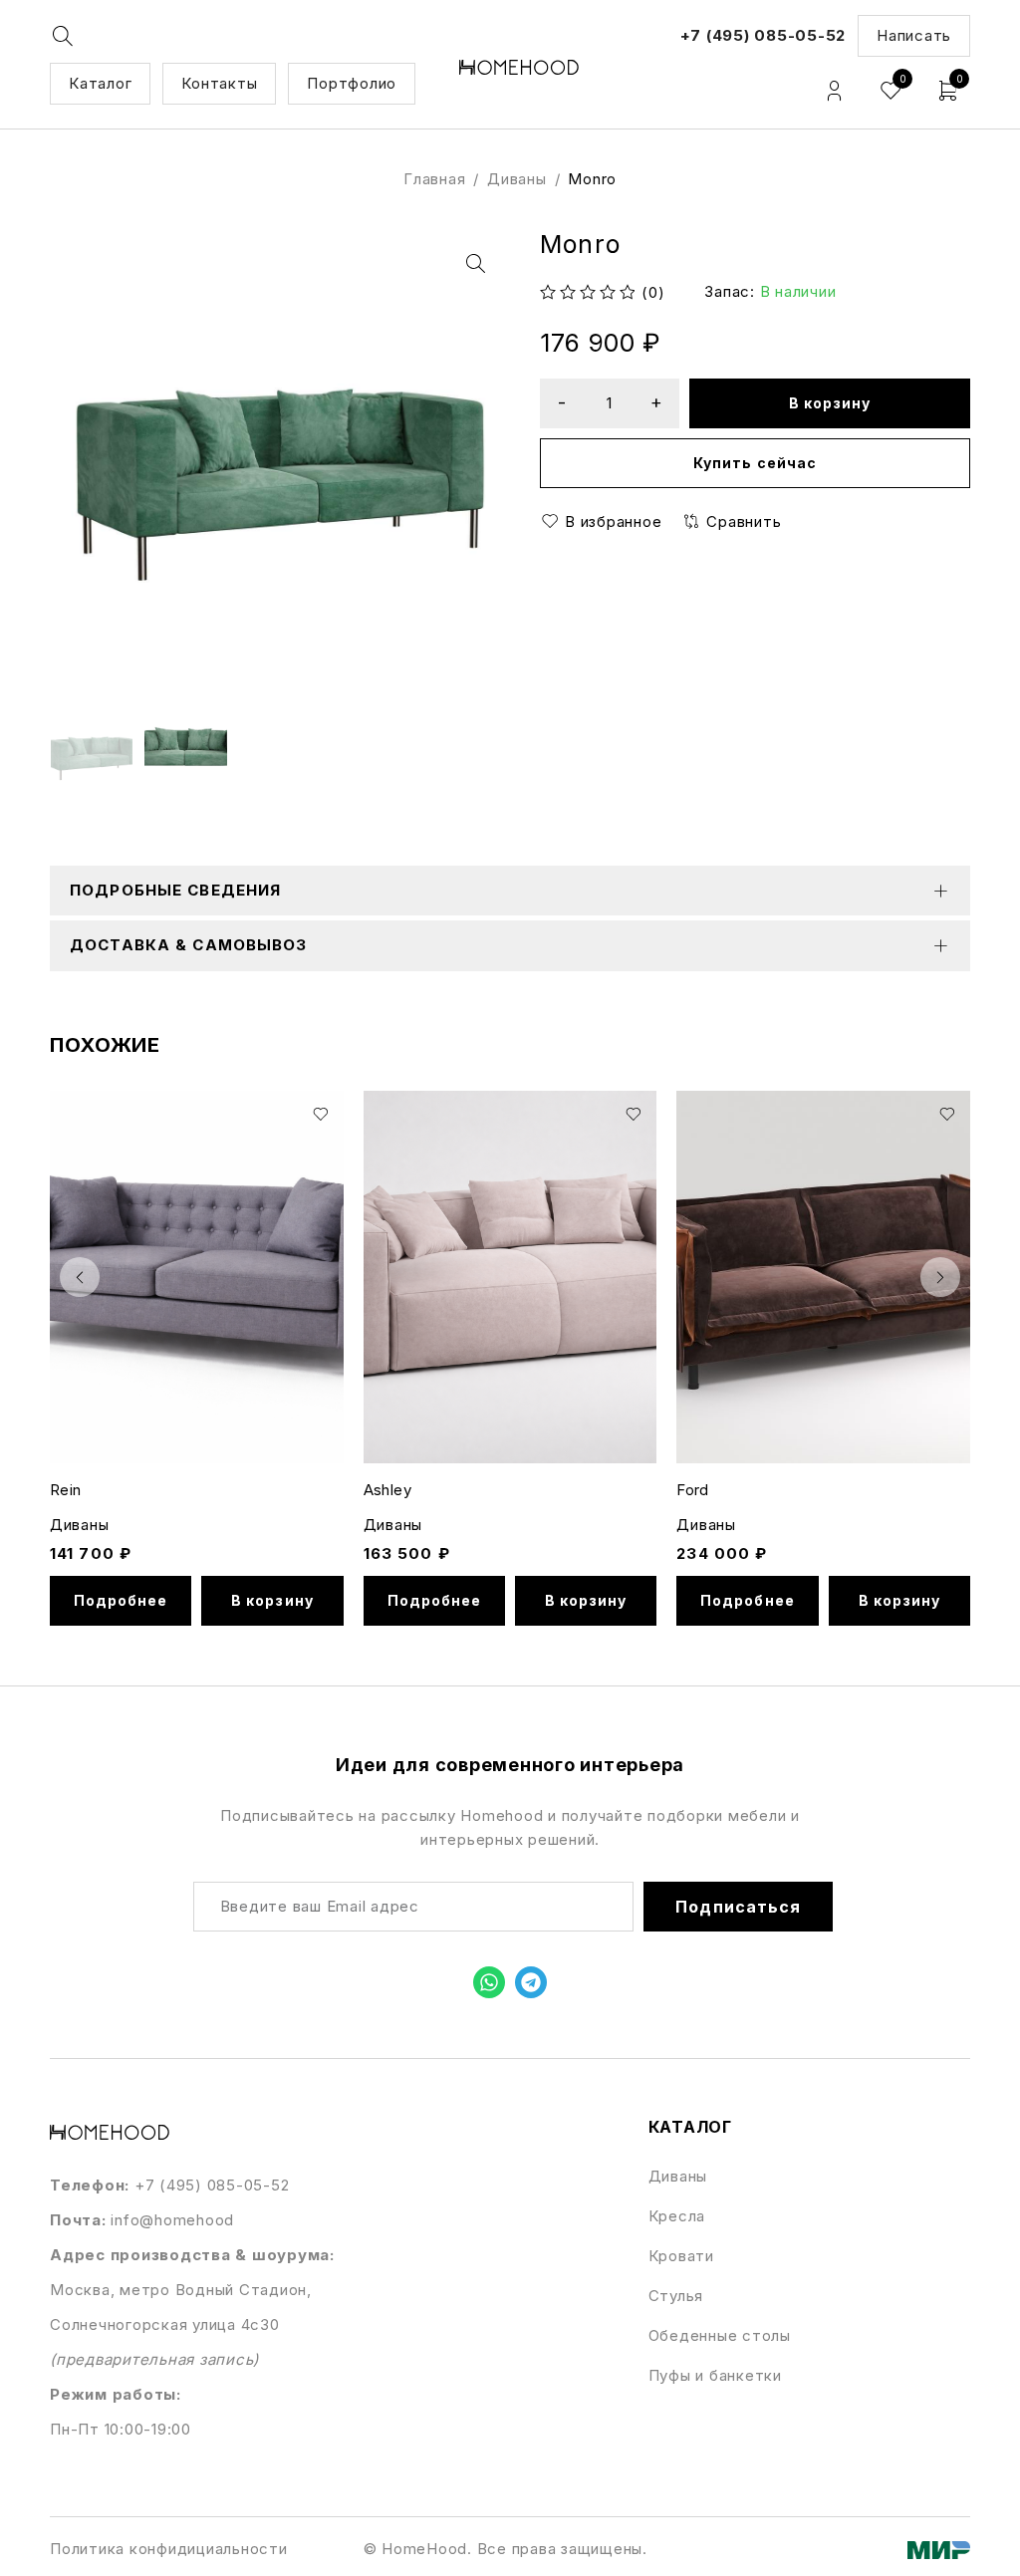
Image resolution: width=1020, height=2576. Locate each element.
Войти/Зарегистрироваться (834, 91)
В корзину (830, 403)
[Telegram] (531, 1982)
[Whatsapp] (489, 1982)
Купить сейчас (755, 463)
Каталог (100, 83)
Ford (693, 1490)
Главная (434, 179)
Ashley (387, 1490)
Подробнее (121, 1600)
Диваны (517, 179)
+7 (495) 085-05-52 (764, 35)
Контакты (219, 83)
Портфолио (352, 83)
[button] (475, 264)
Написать (914, 35)
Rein (66, 1490)
